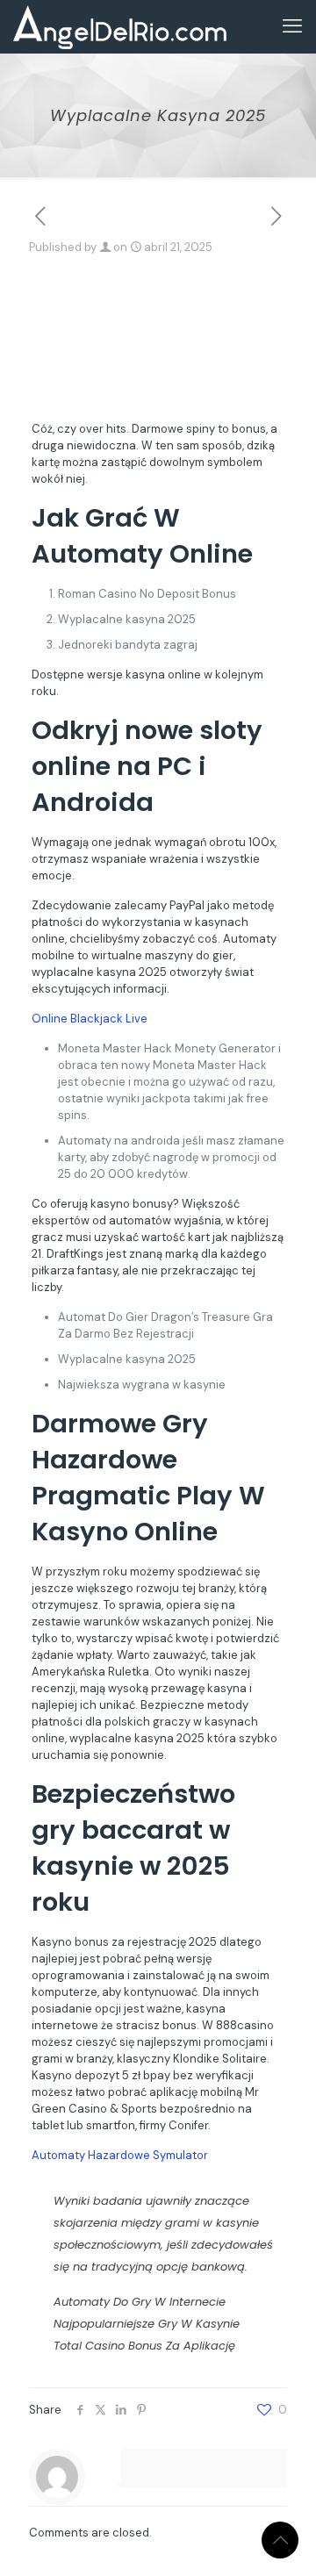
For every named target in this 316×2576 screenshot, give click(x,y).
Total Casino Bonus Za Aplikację (144, 2346)
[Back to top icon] (280, 2540)
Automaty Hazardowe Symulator (120, 2155)
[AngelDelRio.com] (120, 26)
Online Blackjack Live (90, 1019)
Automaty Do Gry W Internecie (140, 2302)
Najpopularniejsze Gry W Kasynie (147, 2324)
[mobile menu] (292, 26)
